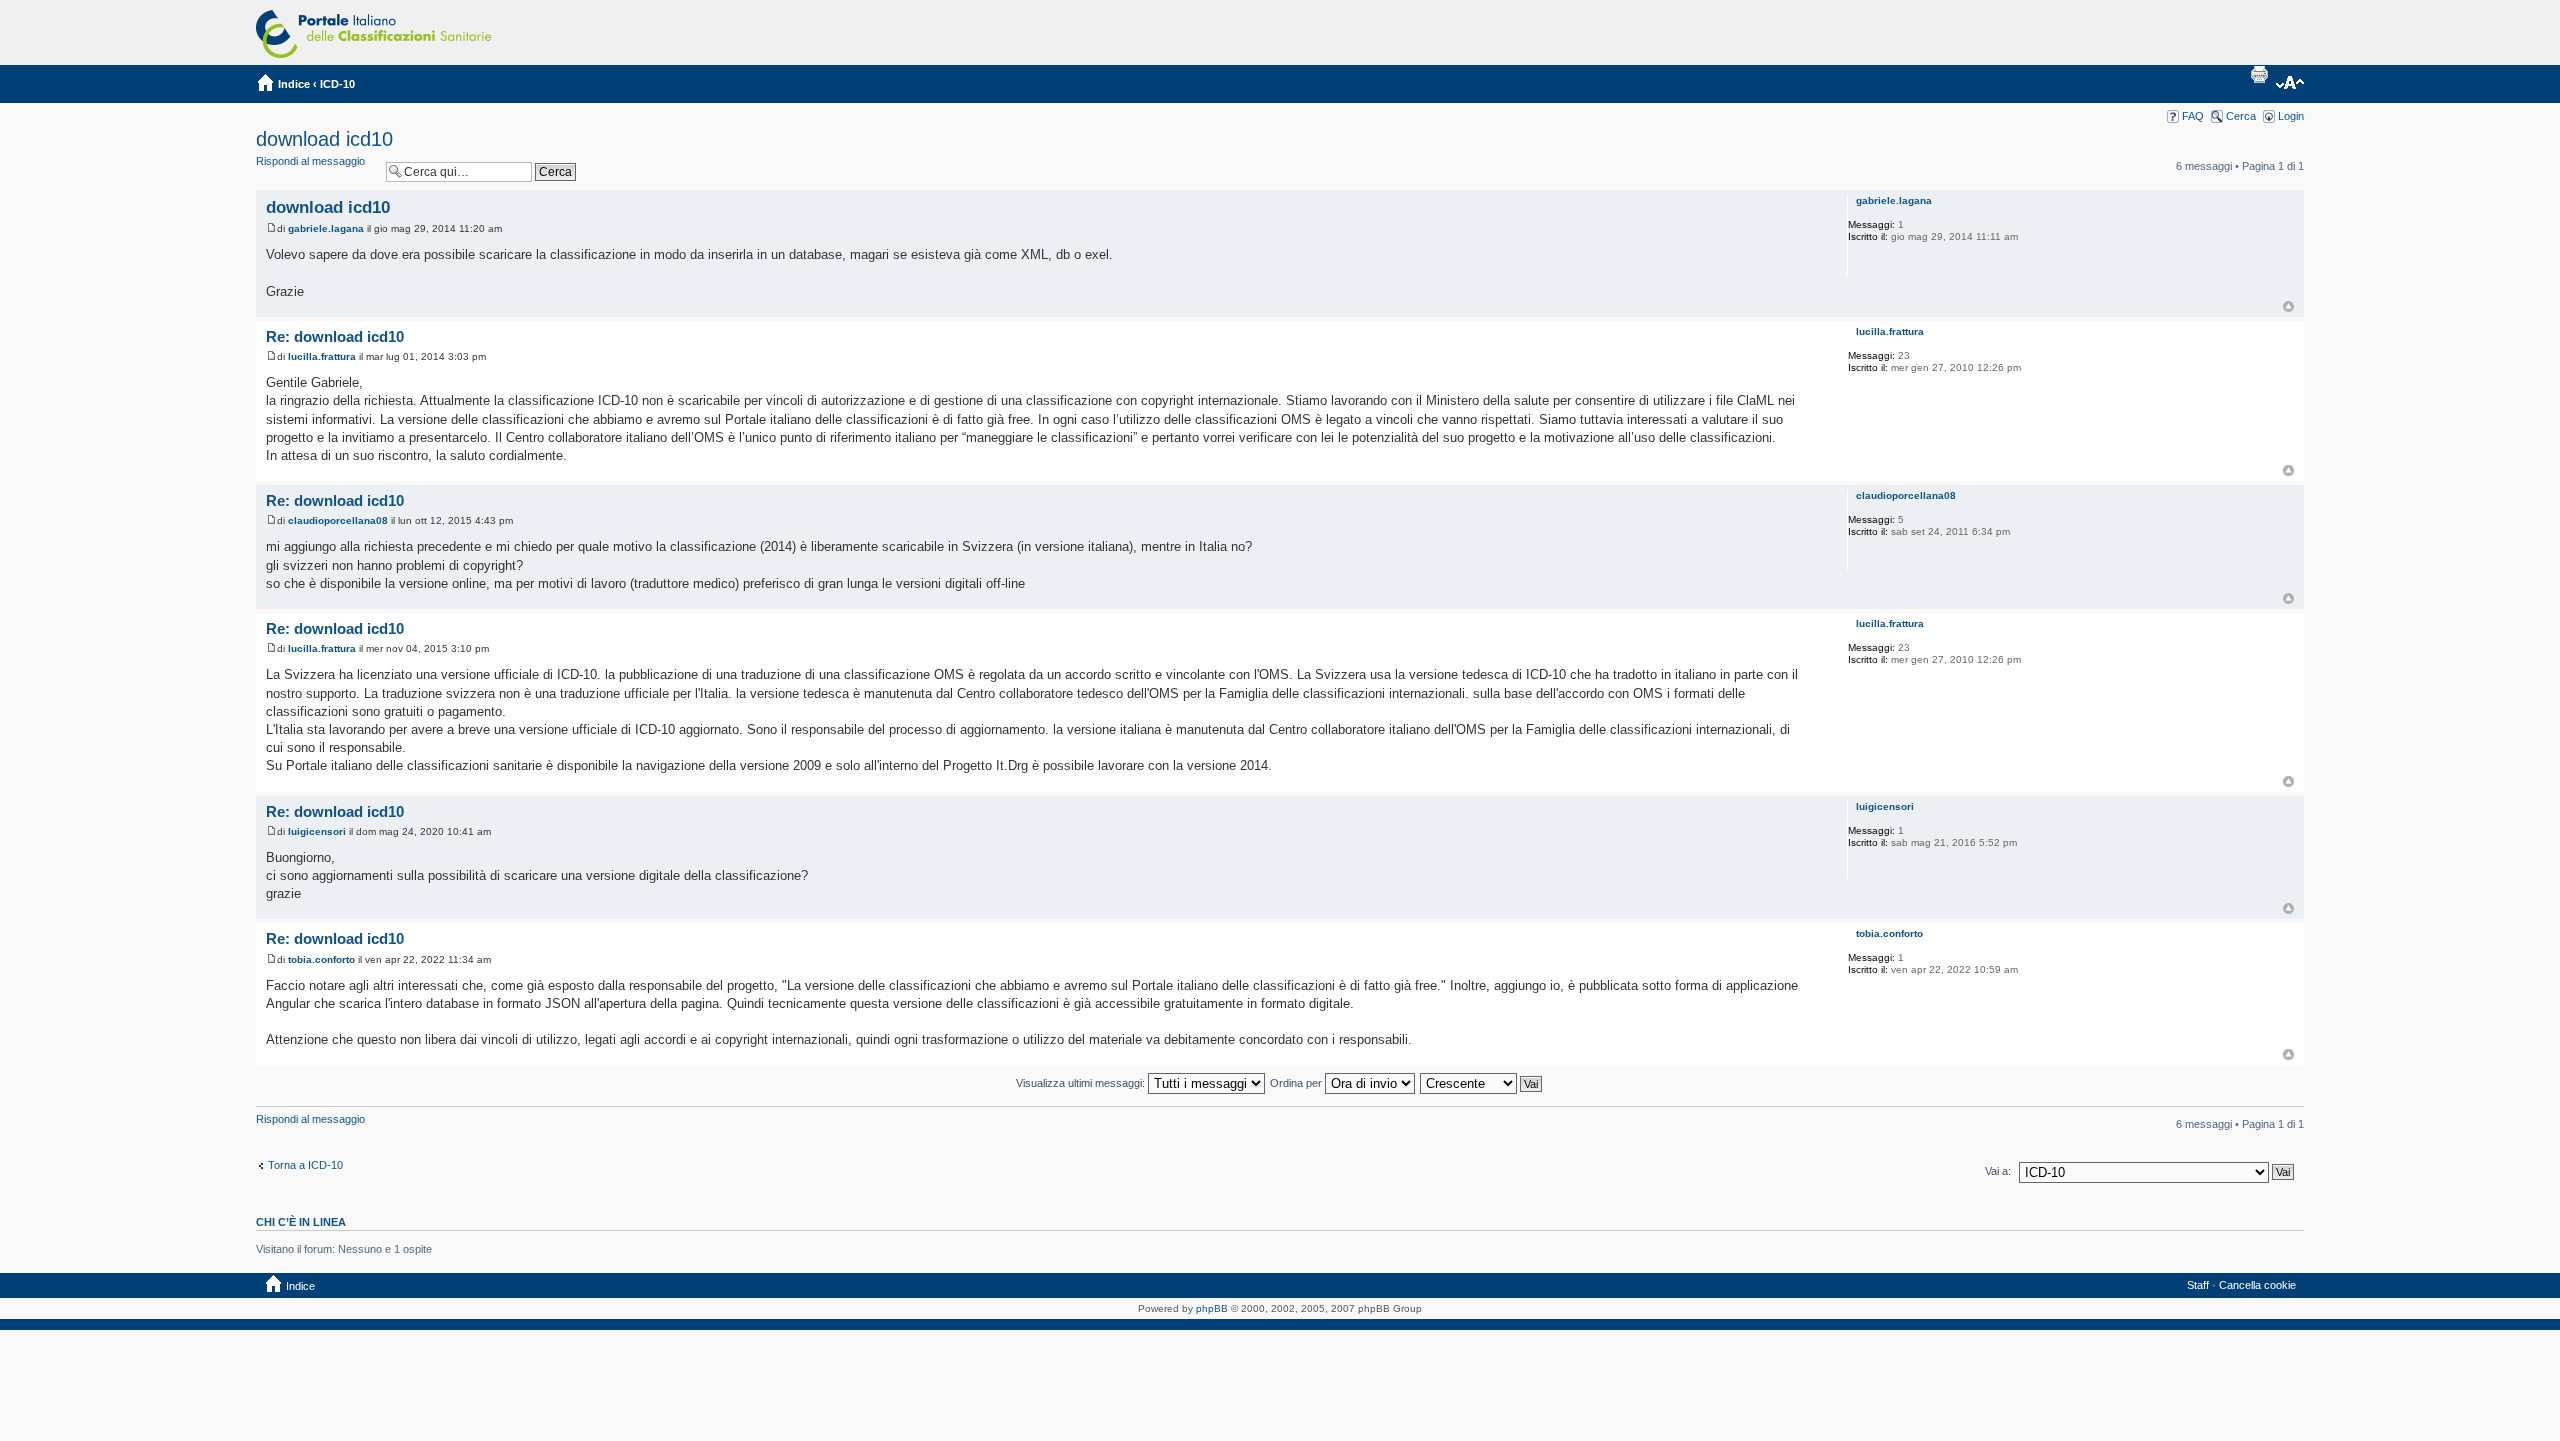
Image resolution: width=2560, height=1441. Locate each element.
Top (2288, 306)
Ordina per (1297, 1083)
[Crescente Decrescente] (1482, 1083)
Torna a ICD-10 (305, 1165)
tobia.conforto (321, 959)
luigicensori (317, 831)
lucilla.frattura (322, 356)
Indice (294, 84)
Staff (2198, 1285)
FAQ (2193, 116)
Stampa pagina (2259, 74)
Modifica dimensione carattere (2289, 84)
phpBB (1212, 1308)
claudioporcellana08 (338, 520)
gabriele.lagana (326, 228)
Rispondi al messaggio (310, 161)
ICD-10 (337, 84)
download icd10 (324, 139)
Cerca (2241, 116)
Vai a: (1998, 1171)
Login (2291, 116)
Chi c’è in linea (301, 1222)
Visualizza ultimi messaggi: (1082, 1083)
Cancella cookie (2257, 1285)
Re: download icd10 (335, 336)
